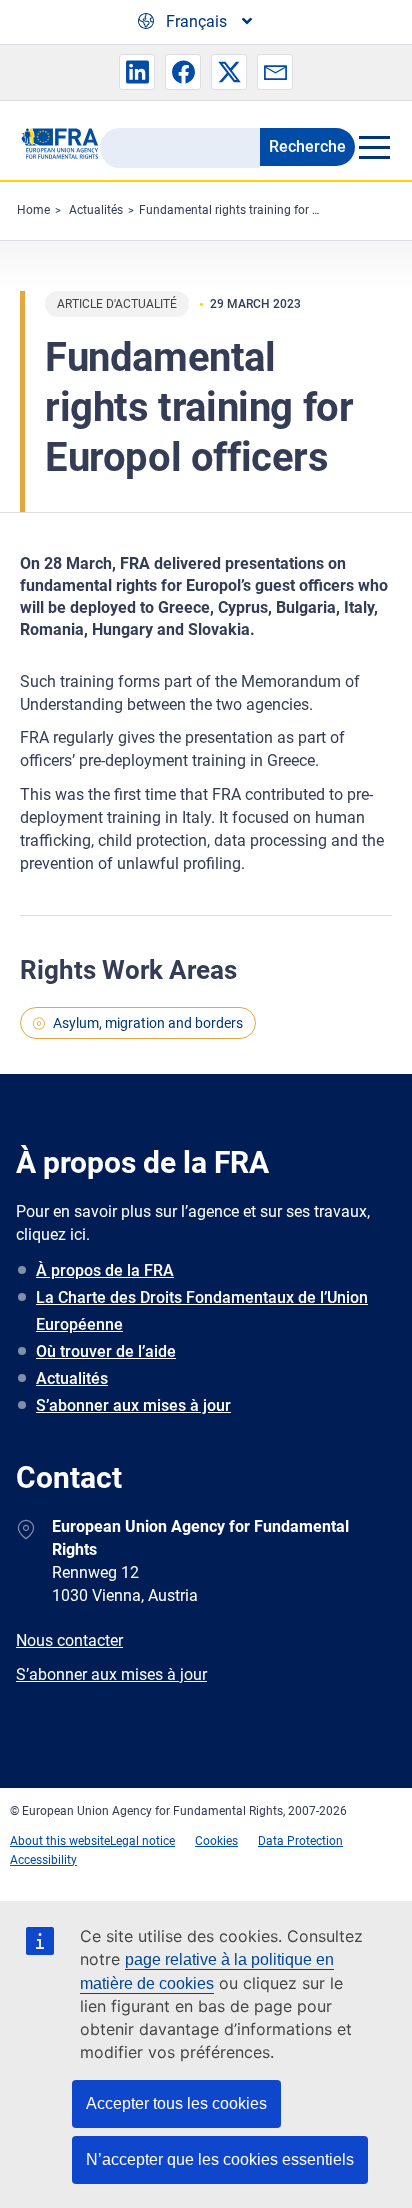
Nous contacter (69, 1640)
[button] (137, 72)
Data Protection (300, 1841)
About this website (60, 1841)
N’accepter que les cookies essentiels (220, 2159)
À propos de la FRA (105, 1270)
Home (33, 210)
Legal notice (142, 1841)
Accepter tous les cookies (176, 2103)
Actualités (96, 210)
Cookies (216, 1841)
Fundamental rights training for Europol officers (267, 210)
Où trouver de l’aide (106, 1351)
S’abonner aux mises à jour (133, 1405)
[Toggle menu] (373, 147)
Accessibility (43, 1860)
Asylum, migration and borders (148, 1023)
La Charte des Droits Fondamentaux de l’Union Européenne (202, 1311)
